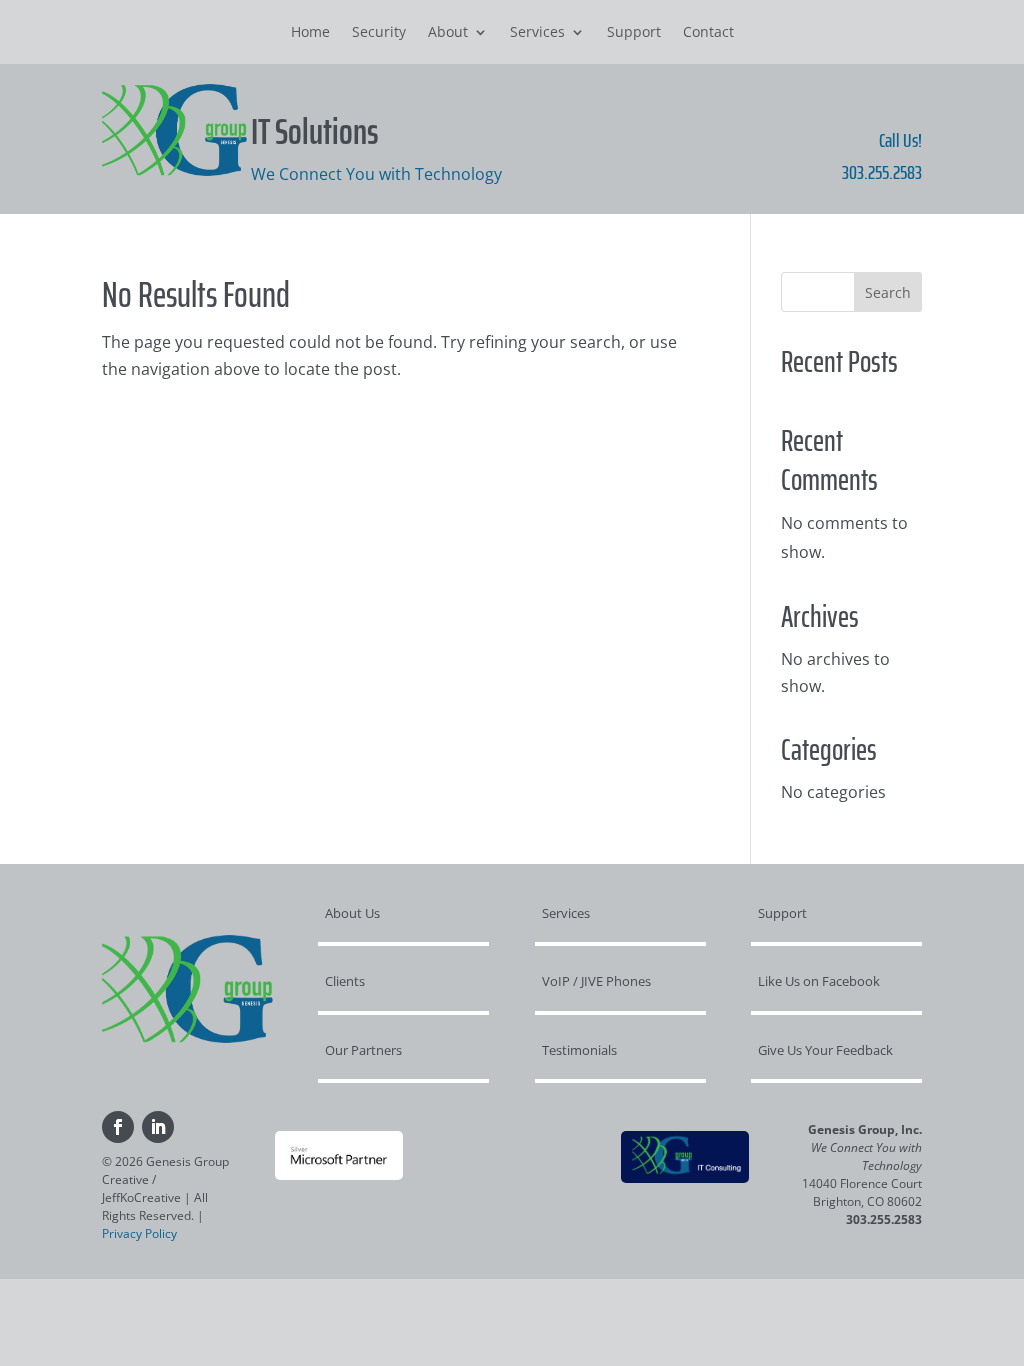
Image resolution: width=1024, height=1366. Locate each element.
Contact (708, 33)
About (448, 33)
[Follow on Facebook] (118, 1127)
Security (379, 33)
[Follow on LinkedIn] (158, 1127)
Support (634, 33)
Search (888, 292)
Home (310, 33)
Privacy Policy (139, 1233)
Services (537, 33)
